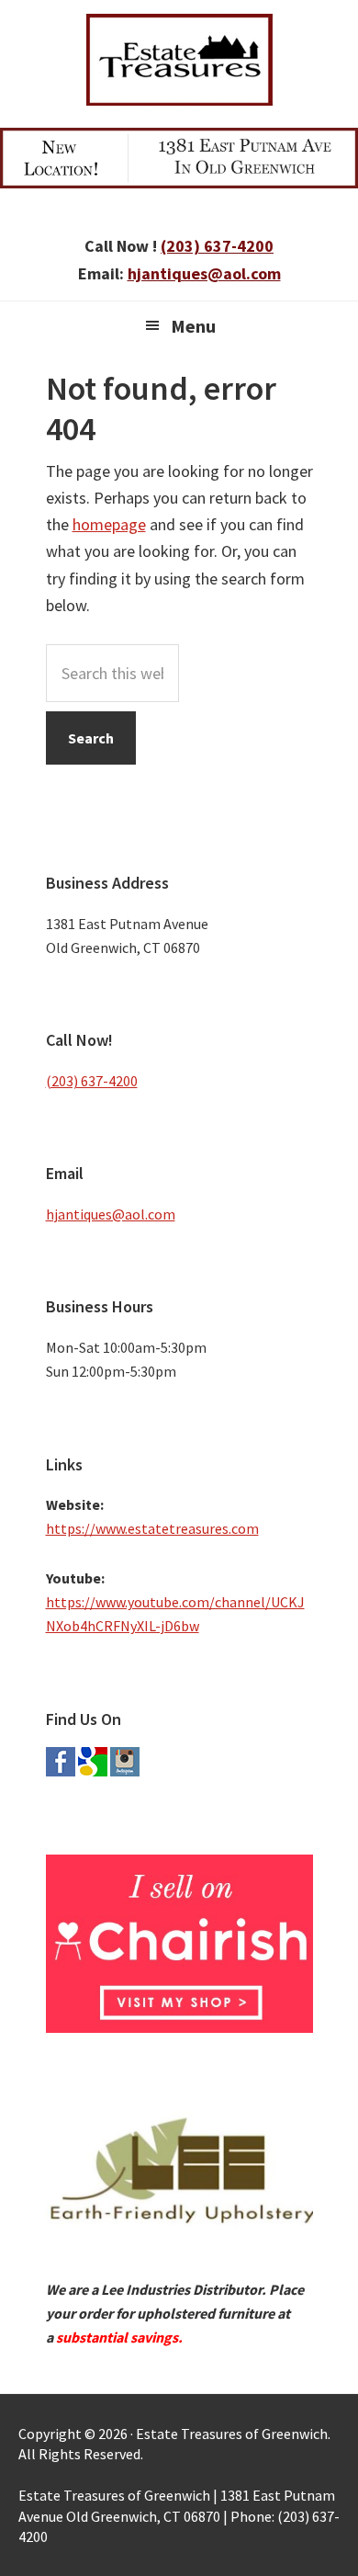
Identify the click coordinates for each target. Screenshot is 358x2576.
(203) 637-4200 (217, 246)
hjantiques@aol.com (204, 273)
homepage (109, 524)
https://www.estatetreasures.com (152, 1528)
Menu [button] (193, 326)
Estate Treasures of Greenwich (179, 60)
